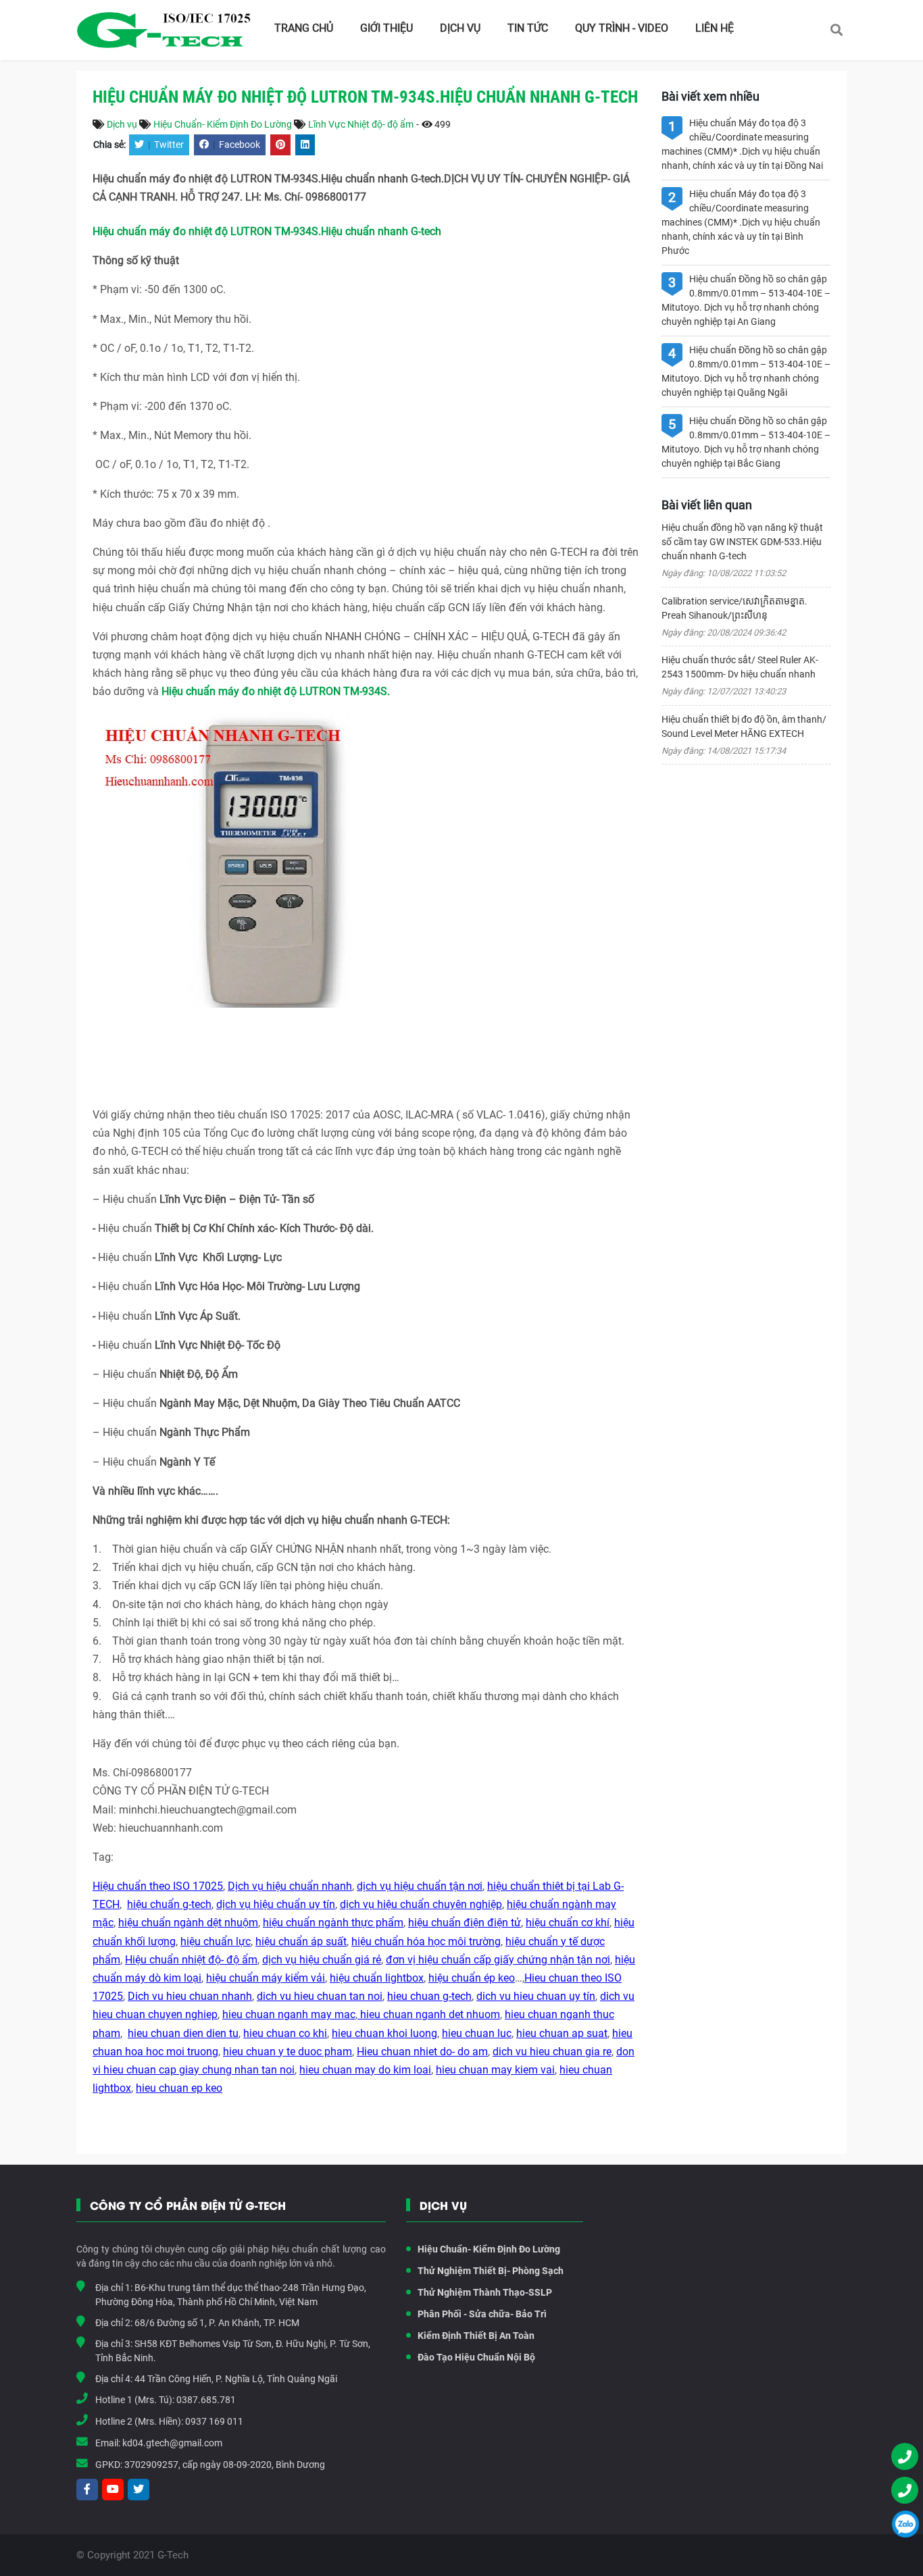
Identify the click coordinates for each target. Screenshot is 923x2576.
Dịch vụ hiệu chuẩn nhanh (290, 1886)
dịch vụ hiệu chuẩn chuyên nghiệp (421, 1904)
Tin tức (528, 28)
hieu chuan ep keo (179, 2088)
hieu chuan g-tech (429, 1996)
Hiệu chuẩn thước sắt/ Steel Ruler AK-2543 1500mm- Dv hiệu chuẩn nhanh (740, 667)
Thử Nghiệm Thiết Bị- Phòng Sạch (491, 2271)
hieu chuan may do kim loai (365, 2070)
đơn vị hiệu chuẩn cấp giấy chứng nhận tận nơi (498, 1960)
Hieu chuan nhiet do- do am (422, 2052)
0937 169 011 (214, 2421)
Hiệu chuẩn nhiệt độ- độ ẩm (191, 1960)
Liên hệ (715, 28)
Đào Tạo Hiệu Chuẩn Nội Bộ (476, 2357)
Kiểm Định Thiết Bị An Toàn (476, 2336)
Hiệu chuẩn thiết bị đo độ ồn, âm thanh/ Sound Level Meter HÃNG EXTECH (744, 726)
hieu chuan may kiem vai (495, 2070)
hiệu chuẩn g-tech (169, 1904)
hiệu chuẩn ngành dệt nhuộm (188, 1923)
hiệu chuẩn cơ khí (568, 1923)
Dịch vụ (460, 28)
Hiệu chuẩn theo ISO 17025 (158, 1886)
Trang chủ (304, 28)
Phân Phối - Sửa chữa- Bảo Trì (482, 2314)
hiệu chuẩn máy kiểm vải (266, 1978)
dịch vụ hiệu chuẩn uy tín (276, 1904)
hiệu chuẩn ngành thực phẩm (333, 1923)
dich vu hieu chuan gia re (552, 2052)
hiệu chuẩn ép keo (472, 1978)
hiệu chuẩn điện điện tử (465, 1923)
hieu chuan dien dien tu (183, 2033)
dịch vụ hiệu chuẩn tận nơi (420, 1886)
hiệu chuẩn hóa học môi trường (426, 1941)
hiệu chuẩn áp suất (301, 1941)
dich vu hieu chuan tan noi (320, 1996)
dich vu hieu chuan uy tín (536, 1996)
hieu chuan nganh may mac (289, 2014)
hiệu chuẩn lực (216, 1941)
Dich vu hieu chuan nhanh (190, 1996)
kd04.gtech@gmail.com (172, 2443)
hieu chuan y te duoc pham (288, 2052)
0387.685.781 (206, 2400)
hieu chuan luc (477, 2033)
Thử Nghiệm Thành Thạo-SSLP (485, 2292)
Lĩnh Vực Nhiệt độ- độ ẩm (361, 124)
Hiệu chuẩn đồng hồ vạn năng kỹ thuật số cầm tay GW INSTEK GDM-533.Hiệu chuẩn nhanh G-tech (742, 542)
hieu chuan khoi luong (384, 2033)
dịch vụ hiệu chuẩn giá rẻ (322, 1960)
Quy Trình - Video (622, 28)
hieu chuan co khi (285, 2033)
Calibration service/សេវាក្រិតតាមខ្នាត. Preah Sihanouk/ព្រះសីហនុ (734, 608)
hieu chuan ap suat (562, 2033)
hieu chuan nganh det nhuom (429, 2014)
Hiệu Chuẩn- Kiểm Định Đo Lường (223, 124)
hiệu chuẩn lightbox (377, 1978)
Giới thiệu (386, 28)
